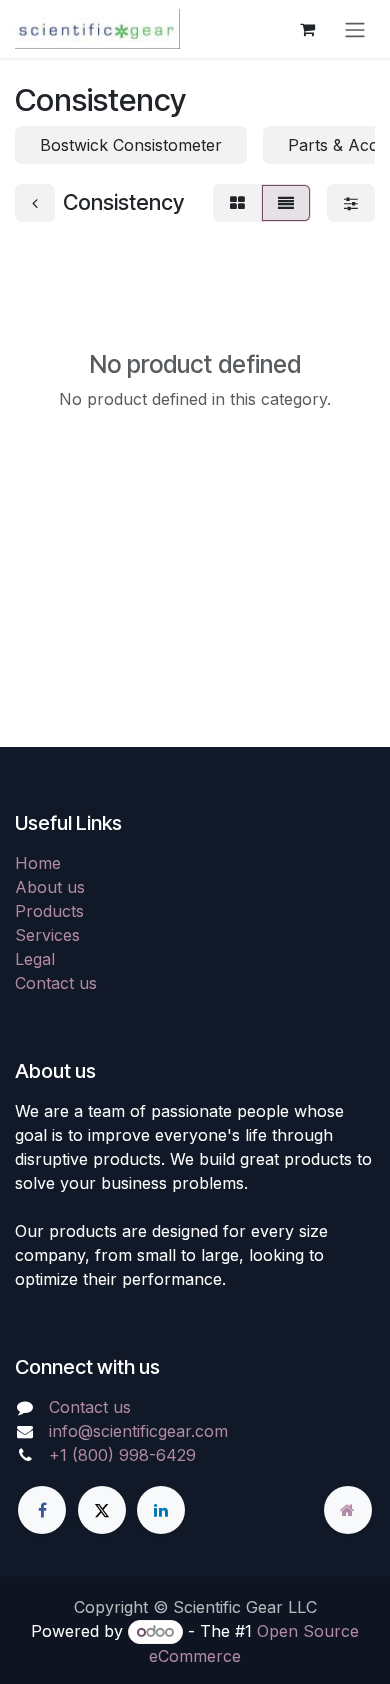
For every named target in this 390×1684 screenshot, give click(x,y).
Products (49, 911)
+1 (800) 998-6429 (122, 1455)
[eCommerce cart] (307, 29)
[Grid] (237, 203)
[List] (286, 203)
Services (47, 935)
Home (38, 863)
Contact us (56, 983)
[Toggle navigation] (355, 29)
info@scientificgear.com (138, 1431)
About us (50, 887)
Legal (35, 959)
